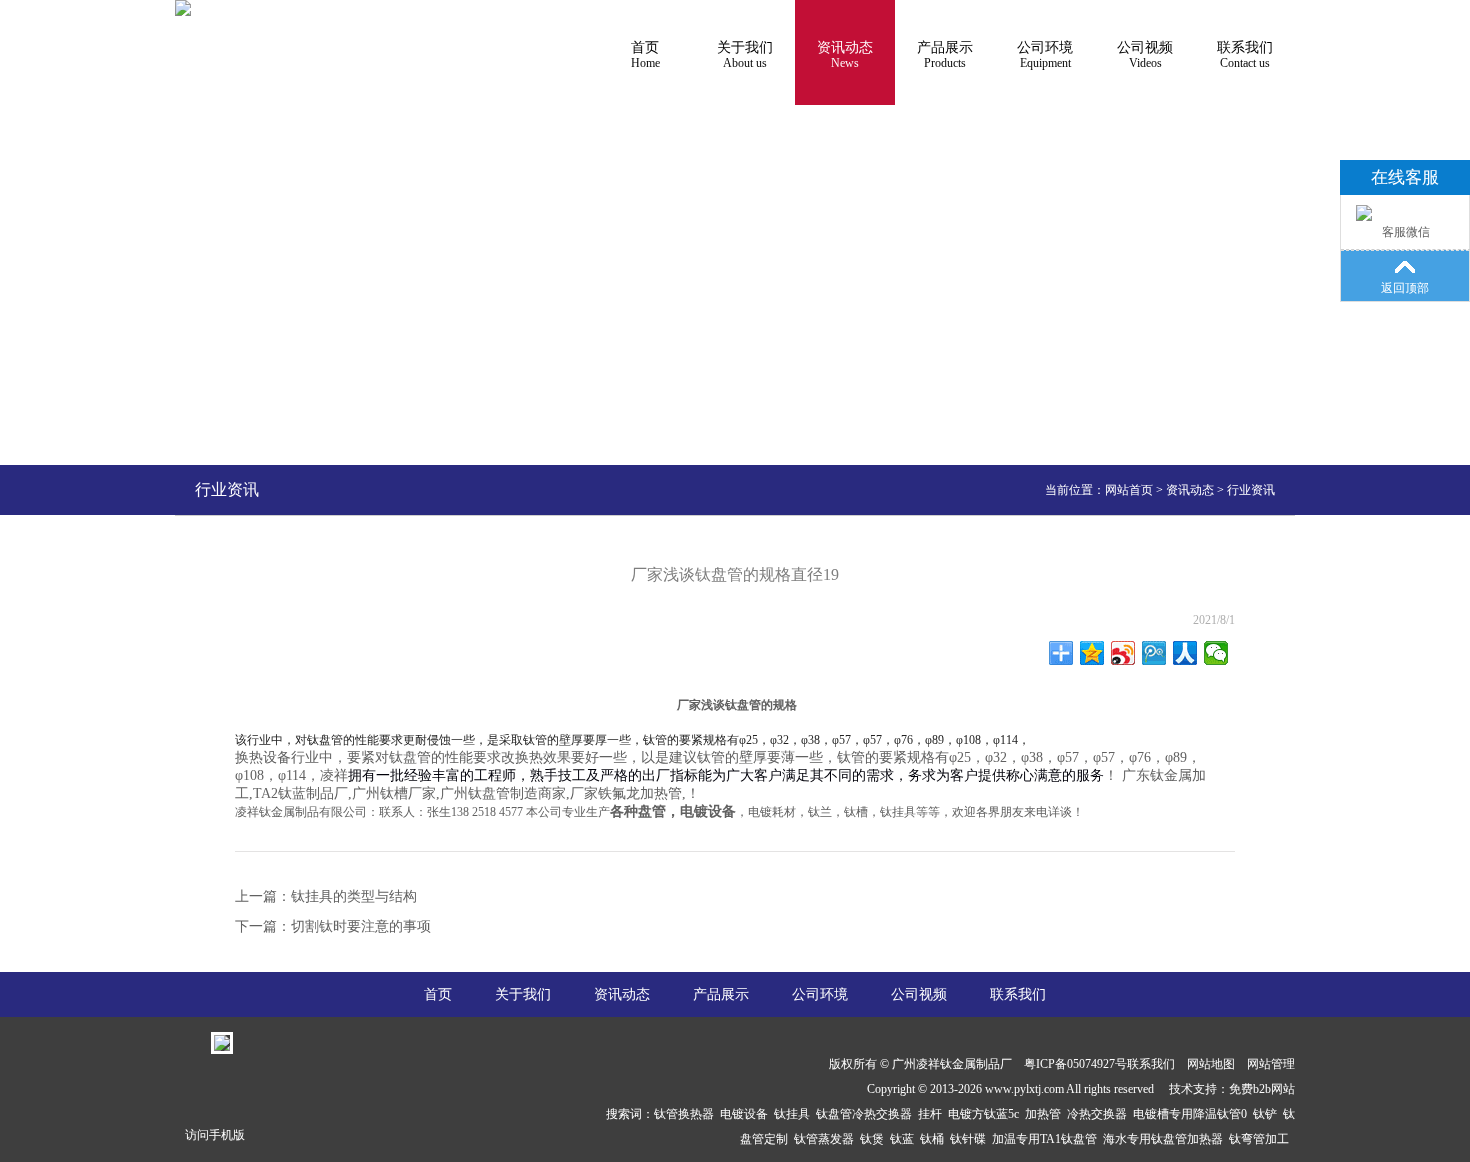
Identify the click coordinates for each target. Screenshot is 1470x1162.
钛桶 (935, 1139)
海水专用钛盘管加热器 (1166, 1139)
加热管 (1046, 1114)
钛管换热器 (687, 1114)
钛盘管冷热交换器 (867, 1114)
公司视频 (1145, 55)
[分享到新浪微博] (1123, 653)
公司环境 (1045, 55)
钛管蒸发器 (827, 1139)
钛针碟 (971, 1139)
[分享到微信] (1216, 653)
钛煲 (875, 1139)
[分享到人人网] (1185, 653)
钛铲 (1268, 1114)
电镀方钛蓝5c (986, 1114)
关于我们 (745, 55)
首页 (645, 55)
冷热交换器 (1100, 1114)
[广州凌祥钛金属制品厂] (183, 8)
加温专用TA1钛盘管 (1047, 1139)
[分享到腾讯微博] (1154, 653)
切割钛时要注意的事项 (361, 926)
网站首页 (1129, 490)
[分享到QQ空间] (1092, 653)
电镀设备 (747, 1114)
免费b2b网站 (1262, 1089)
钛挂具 (795, 1114)
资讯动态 (845, 55)
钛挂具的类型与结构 (354, 896)
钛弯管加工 (1262, 1139)
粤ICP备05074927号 (1075, 1064)
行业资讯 (1251, 490)
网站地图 (1211, 1064)
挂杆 (933, 1114)
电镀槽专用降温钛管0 (1193, 1114)
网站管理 (1271, 1064)
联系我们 (1245, 55)
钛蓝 (905, 1139)
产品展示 (945, 55)
